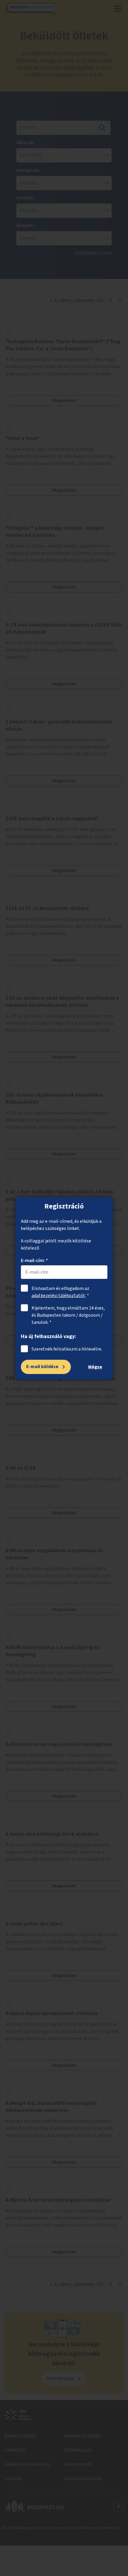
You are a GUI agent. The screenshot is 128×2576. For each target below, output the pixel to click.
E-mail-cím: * (34, 1261)
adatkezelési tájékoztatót (58, 1296)
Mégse (95, 1367)
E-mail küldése (42, 1367)
